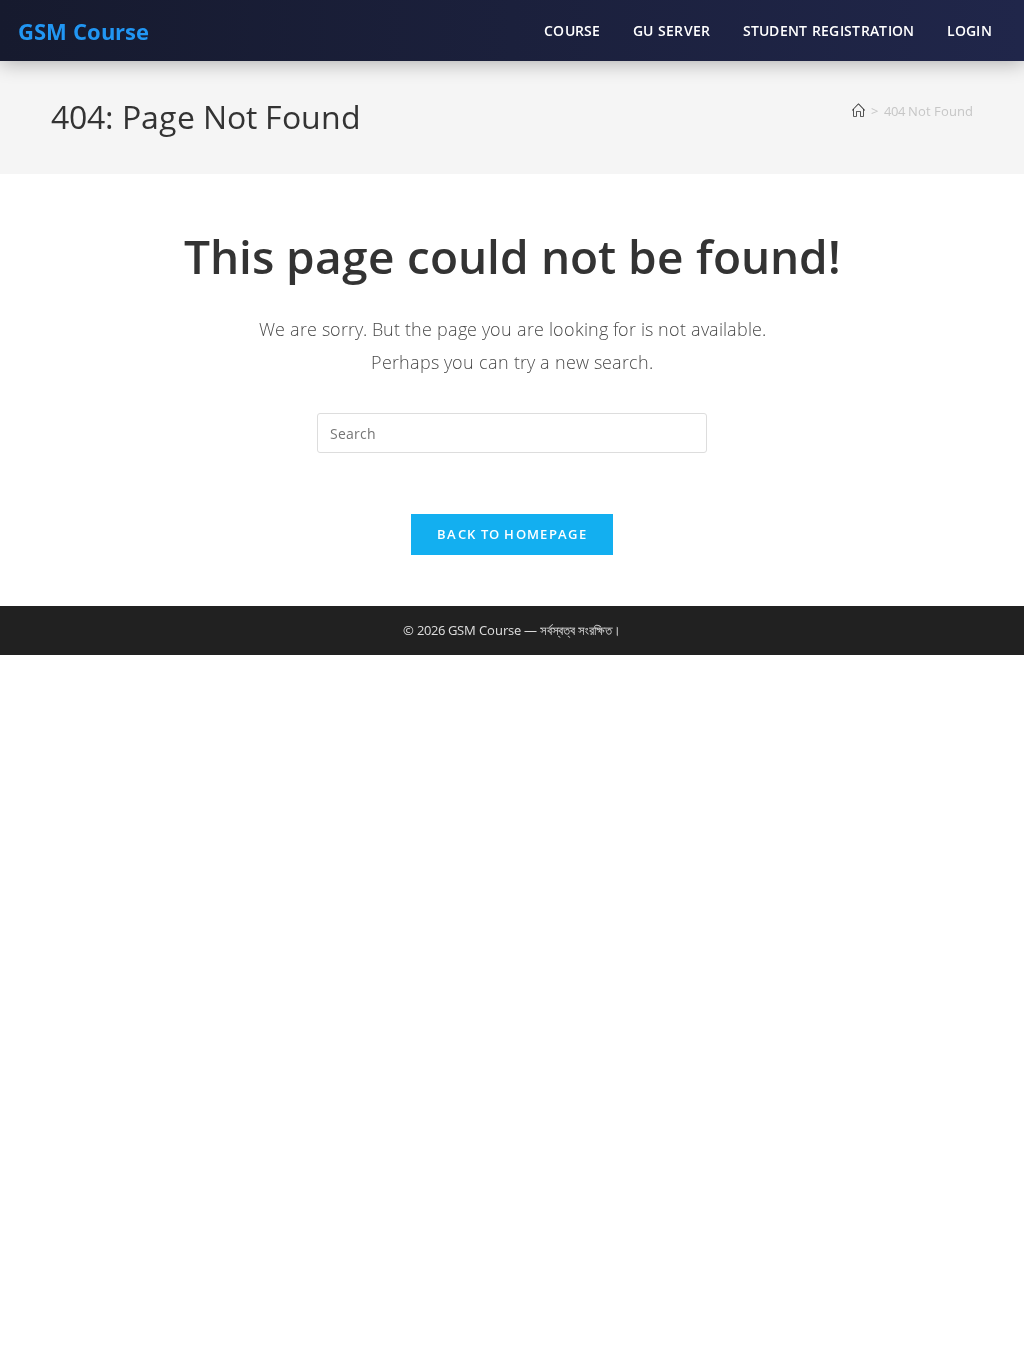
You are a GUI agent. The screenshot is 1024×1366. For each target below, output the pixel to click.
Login (970, 30)
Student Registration (829, 30)
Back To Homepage (512, 534)
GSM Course (83, 31)
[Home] (858, 111)
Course (572, 30)
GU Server (672, 30)
